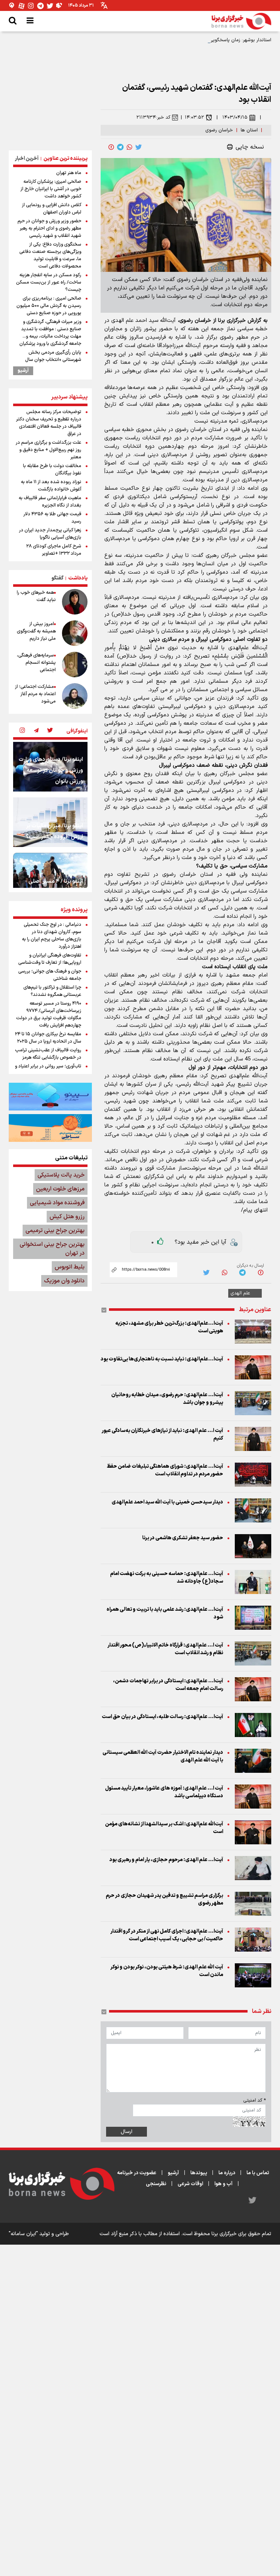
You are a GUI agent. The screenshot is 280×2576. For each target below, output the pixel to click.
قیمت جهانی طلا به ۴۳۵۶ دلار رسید (52, 518)
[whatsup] (129, 147)
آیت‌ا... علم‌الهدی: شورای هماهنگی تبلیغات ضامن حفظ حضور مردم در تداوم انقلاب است (165, 1470)
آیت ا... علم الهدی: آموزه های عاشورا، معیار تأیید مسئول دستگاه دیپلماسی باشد (164, 1792)
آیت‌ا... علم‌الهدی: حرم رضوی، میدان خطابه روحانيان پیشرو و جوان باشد (167, 1399)
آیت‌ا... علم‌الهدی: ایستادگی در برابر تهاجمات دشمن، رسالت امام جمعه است (168, 1685)
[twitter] (139, 147)
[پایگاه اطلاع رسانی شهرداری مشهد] (50, 1128)
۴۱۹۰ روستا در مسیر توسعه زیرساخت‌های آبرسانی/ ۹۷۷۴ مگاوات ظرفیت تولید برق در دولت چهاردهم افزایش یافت (49, 1014)
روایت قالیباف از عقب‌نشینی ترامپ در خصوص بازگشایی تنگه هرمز (48, 1054)
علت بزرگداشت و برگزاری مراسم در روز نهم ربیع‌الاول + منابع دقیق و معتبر (48, 450)
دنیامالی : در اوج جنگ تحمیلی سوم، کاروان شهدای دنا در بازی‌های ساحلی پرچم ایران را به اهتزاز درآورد (52, 936)
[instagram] (22, 731)
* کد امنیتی (254, 2101)
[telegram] (120, 147)
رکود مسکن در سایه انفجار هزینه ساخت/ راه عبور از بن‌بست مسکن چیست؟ (49, 282)
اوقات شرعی (190, 2184)
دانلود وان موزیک (64, 1281)
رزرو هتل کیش (67, 1217)
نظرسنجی (156, 2184)
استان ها (249, 130)
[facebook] (111, 147)
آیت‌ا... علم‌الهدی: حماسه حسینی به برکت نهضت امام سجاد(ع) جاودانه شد (167, 1578)
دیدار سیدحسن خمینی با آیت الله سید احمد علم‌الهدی (167, 1502)
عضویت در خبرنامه (137, 2173)
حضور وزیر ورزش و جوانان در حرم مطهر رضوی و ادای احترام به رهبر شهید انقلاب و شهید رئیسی (49, 228)
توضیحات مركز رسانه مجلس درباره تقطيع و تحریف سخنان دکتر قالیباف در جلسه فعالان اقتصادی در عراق (49, 423)
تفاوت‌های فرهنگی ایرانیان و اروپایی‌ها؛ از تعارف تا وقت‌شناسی (50, 959)
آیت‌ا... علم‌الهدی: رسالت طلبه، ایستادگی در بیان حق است (162, 1717)
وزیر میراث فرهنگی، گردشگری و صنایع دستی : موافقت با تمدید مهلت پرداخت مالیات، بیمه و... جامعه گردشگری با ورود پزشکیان (50, 333)
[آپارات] (22, 6)
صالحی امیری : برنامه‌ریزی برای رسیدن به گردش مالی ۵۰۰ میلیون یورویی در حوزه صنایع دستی (49, 306)
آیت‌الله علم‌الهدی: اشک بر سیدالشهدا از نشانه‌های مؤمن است (164, 1828)
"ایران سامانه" (23, 2234)
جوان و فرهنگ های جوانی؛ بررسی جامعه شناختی (50, 975)
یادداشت (78, 578)
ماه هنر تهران (69, 173)
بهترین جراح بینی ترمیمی (55, 1231)
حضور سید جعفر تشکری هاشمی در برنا (183, 1538)
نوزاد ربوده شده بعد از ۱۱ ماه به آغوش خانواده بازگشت (51, 486)
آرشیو (23, 371)
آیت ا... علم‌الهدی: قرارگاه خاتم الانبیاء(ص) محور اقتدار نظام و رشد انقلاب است (165, 1649)
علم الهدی (240, 1293)
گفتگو (57, 578)
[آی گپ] (12, 6)
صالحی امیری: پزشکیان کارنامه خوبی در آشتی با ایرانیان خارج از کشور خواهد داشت (51, 189)
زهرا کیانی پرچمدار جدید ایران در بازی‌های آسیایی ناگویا (50, 534)
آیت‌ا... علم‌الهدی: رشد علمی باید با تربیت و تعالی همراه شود (165, 1613)
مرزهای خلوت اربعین (60, 1189)
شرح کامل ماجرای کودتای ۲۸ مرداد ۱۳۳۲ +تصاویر (54, 550)
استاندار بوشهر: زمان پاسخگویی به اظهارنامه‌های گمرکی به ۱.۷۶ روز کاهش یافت (193, 40)
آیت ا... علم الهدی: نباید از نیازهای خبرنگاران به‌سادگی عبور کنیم (162, 1435)
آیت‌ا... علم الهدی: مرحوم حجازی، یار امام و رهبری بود (166, 1860)
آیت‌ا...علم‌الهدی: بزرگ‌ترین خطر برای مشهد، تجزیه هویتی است (169, 1327)
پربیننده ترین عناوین (65, 159)
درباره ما (227, 2173)
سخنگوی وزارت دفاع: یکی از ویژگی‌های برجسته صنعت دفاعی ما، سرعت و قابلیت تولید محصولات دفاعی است (50, 255)
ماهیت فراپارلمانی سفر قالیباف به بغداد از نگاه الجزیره (50, 502)
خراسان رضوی (219, 130)
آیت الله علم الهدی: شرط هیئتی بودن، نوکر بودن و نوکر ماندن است (167, 1971)
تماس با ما (258, 2173)
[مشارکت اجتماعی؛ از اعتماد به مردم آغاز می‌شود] (75, 696)
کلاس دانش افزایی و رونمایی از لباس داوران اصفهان (52, 209)
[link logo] (241, 21)
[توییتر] (50, 6)
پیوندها (199, 2173)
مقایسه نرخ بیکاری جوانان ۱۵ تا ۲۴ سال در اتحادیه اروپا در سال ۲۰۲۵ (48, 1038)
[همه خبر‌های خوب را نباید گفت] (75, 602)
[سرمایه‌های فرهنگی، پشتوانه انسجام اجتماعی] (75, 665)
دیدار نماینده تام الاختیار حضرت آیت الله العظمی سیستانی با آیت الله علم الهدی (163, 1756)
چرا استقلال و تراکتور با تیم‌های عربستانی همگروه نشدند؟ (52, 991)
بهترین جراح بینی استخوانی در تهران (52, 1249)
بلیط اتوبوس (70, 1267)
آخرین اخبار (27, 159)
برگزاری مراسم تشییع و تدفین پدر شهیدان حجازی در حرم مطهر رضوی (164, 1899)
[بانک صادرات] (50, 1097)
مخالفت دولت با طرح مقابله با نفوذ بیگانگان (52, 470)
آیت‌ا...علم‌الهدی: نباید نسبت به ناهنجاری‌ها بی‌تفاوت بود (162, 1359)
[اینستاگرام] (31, 6)
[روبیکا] (59, 6)
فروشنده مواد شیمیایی (57, 1203)
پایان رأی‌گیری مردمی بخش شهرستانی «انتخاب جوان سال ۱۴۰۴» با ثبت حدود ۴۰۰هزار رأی (51, 360)
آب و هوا (223, 2184)
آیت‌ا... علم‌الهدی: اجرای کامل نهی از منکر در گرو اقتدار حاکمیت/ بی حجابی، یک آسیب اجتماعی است (167, 1935)
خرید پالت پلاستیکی (61, 1175)
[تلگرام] (40, 6)
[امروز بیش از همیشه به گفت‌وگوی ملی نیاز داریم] (75, 633)
